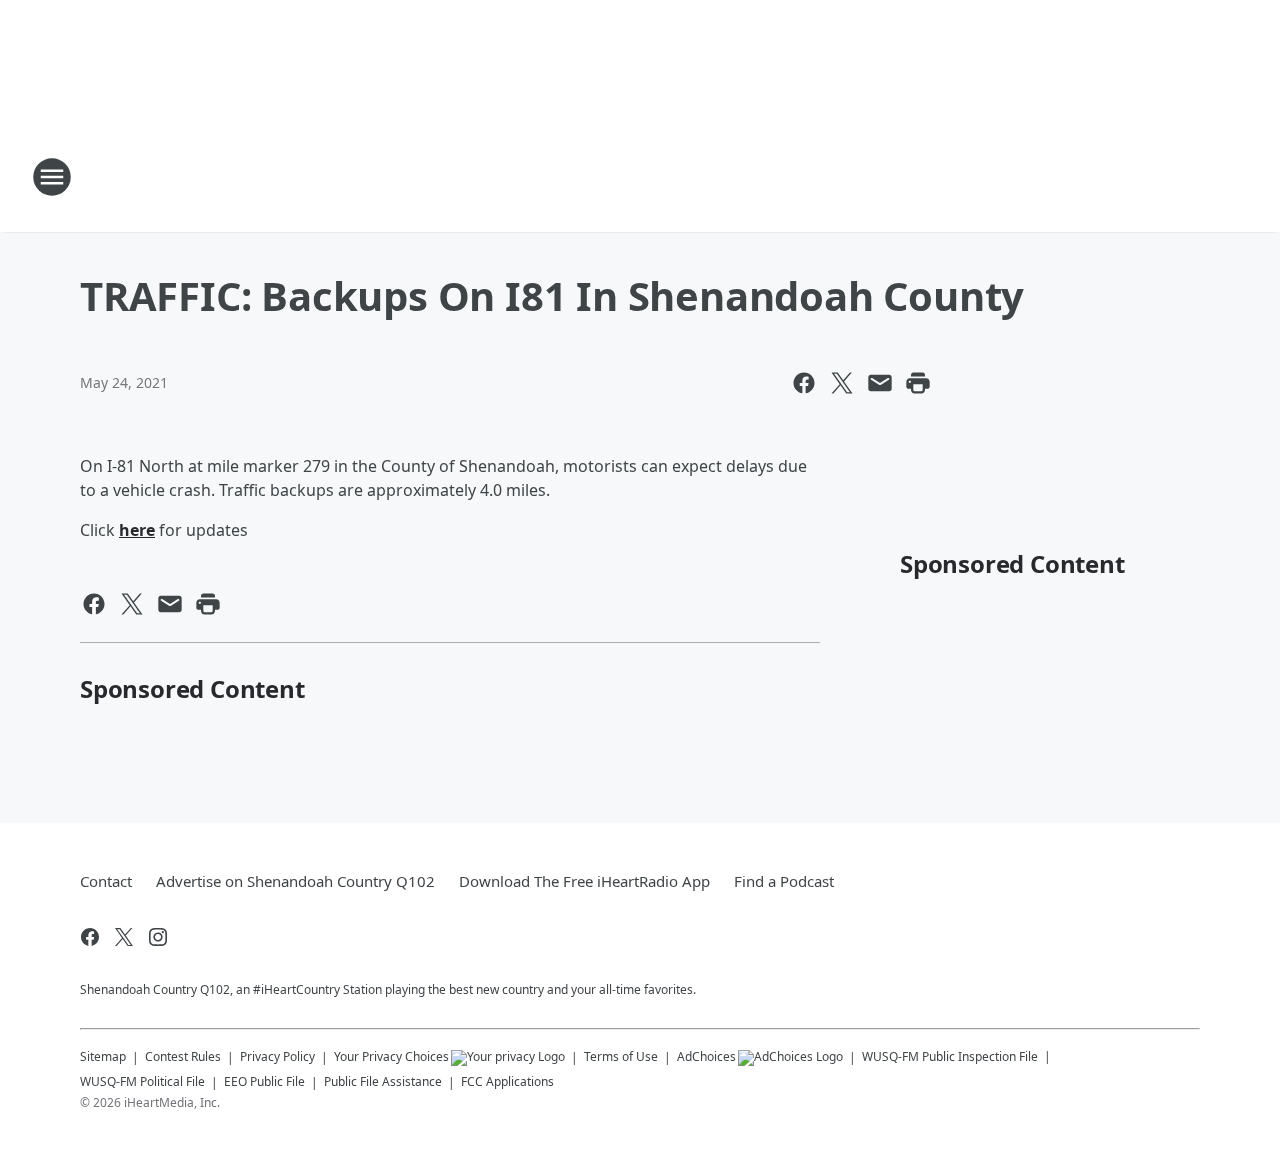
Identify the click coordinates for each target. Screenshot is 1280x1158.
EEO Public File (264, 1081)
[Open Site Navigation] (52, 177)
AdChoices (706, 1056)
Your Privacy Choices (391, 1056)
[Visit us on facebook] (90, 937)
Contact (106, 881)
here (137, 530)
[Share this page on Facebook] (804, 383)
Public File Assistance (383, 1081)
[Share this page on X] (842, 383)
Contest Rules (183, 1056)
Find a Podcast (784, 881)
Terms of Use (621, 1056)
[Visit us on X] (124, 937)
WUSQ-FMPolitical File (142, 1081)
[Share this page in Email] (880, 383)
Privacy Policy (277, 1056)
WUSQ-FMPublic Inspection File (950, 1056)
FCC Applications (507, 1081)
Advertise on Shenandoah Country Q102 (295, 881)
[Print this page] (918, 383)
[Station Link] (640, 177)
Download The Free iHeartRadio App (584, 881)
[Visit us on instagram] (158, 937)
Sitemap (103, 1056)
